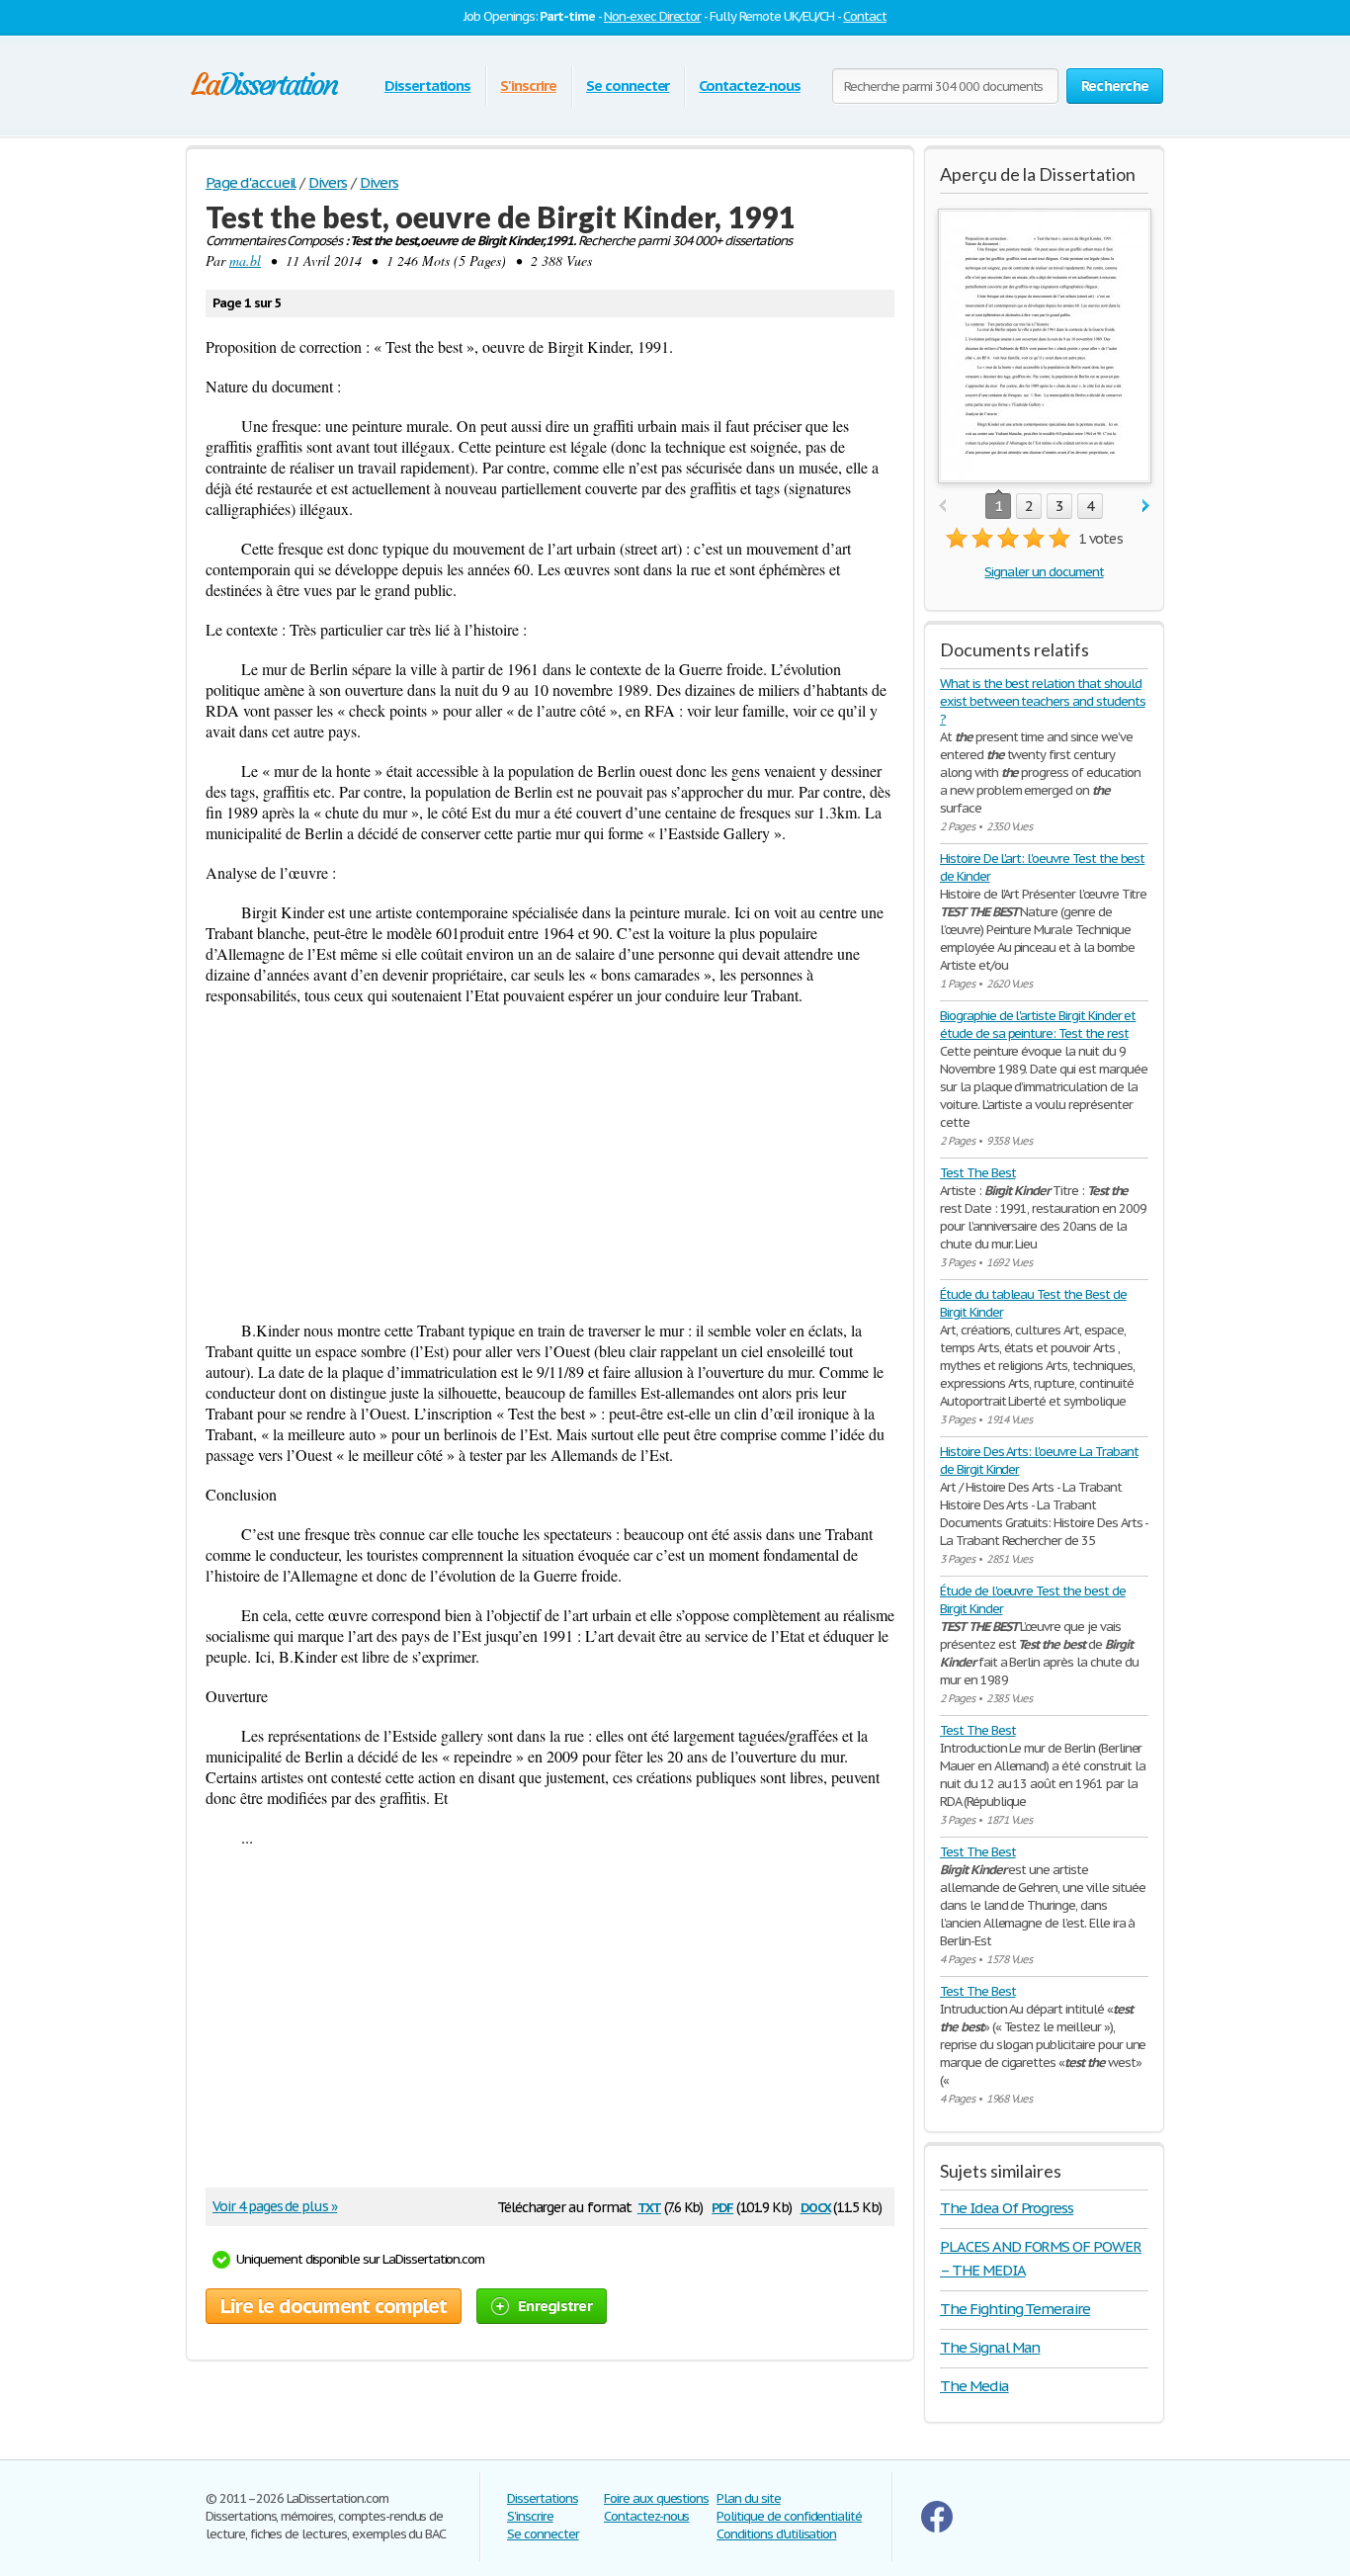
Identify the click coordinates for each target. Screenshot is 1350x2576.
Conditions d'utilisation (776, 2534)
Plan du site (749, 2498)
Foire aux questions (656, 2498)
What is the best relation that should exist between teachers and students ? (1043, 701)
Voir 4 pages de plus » (275, 2206)
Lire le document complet (334, 2306)
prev (942, 507)
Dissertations (427, 86)
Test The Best (977, 1173)
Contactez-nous (749, 86)
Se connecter (628, 86)
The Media (974, 2386)
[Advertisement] (550, 1162)
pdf (722, 2206)
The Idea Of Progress (1007, 2208)
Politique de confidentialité (789, 2516)
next (1146, 507)
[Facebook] (937, 2528)
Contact (865, 16)
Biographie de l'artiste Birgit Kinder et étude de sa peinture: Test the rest (1038, 1025)
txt (649, 2206)
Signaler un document (1044, 572)
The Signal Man (990, 2347)
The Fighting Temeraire (1015, 2309)
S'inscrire (528, 86)
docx (816, 2206)
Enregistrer (555, 2306)
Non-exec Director (652, 16)
